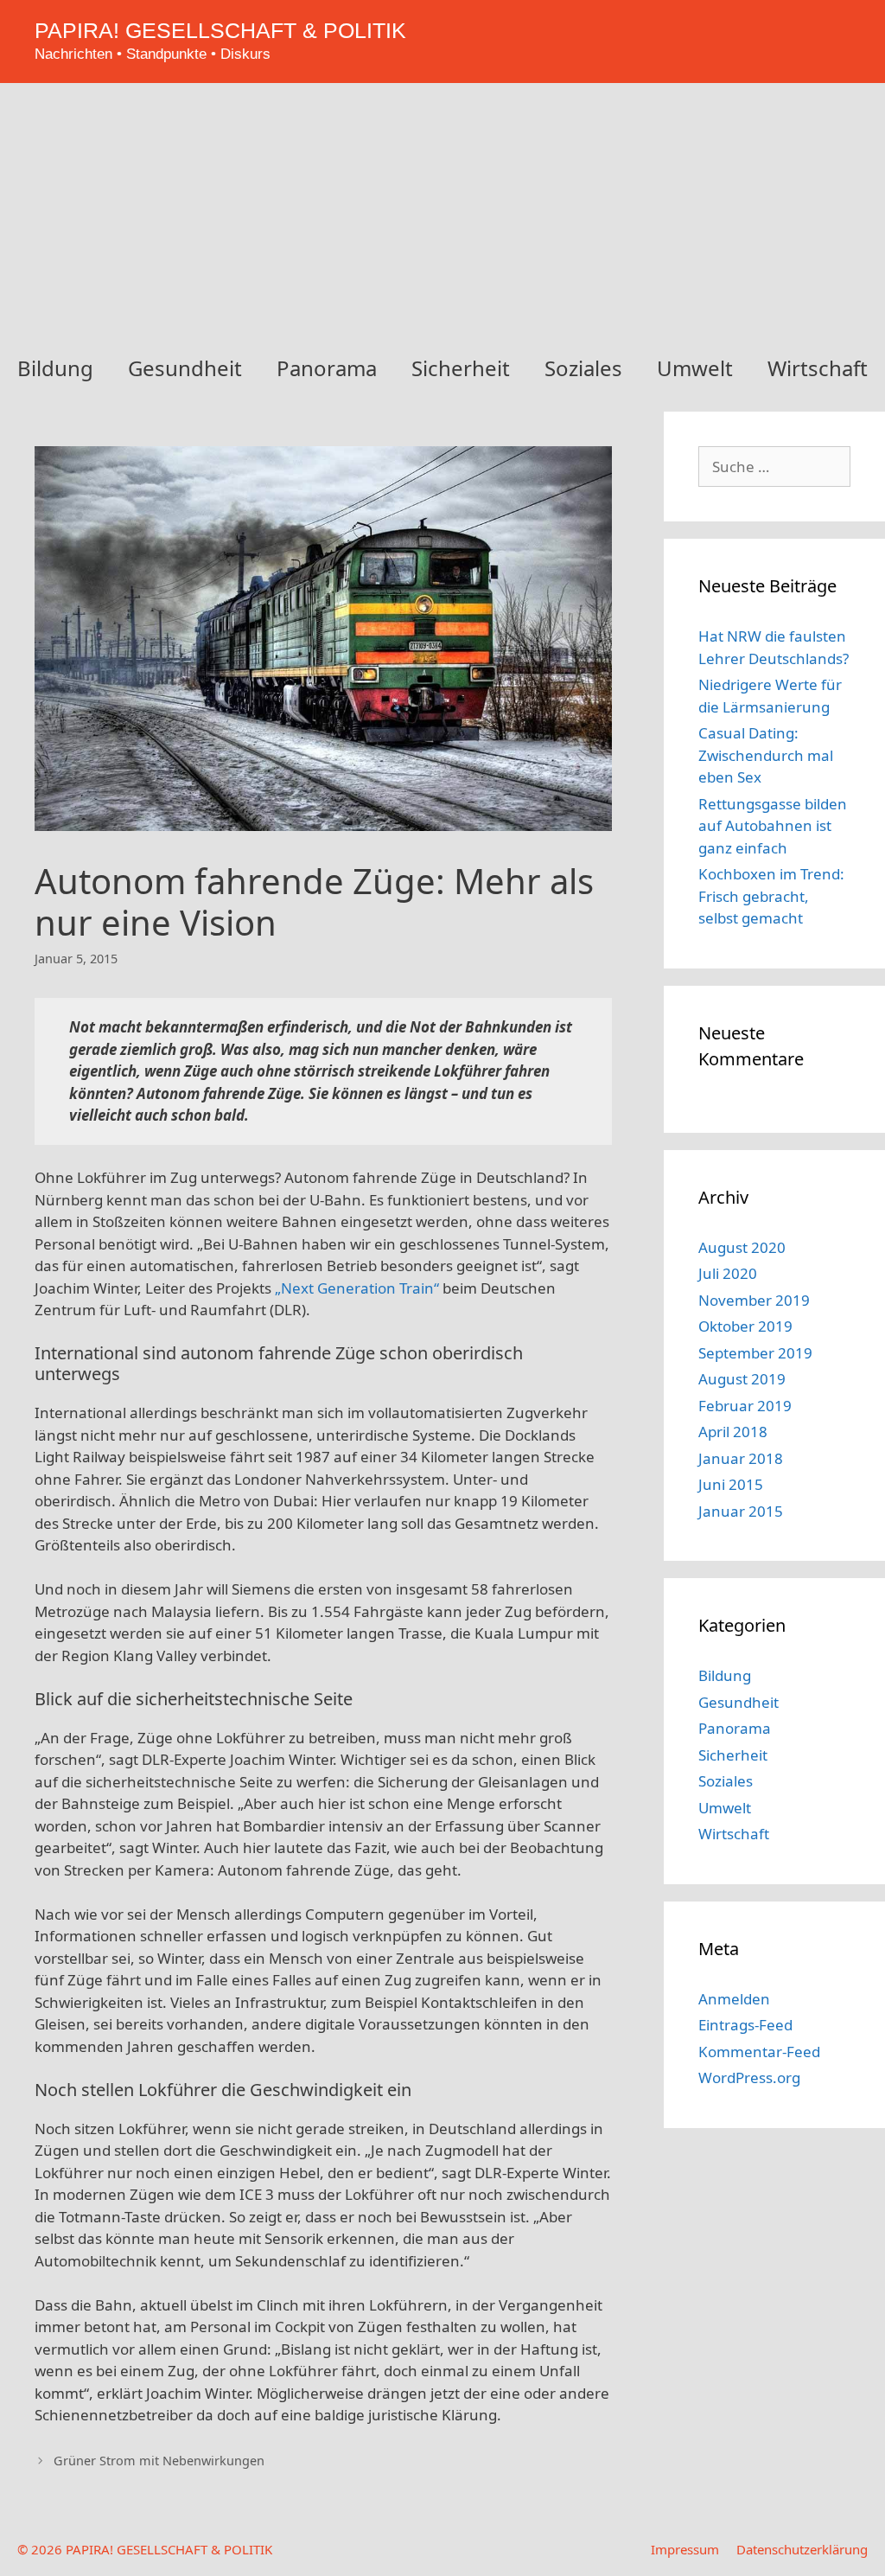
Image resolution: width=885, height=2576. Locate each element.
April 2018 (733, 1432)
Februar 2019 (745, 1406)
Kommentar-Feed (759, 2052)
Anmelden (734, 1999)
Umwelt (695, 368)
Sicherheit (461, 368)
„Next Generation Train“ (357, 1288)
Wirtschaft (818, 368)
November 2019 (754, 1300)
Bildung (55, 368)
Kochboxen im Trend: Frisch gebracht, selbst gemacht (771, 896)
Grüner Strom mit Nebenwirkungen (159, 2461)
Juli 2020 (728, 1273)
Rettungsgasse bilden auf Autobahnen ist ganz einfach (773, 826)
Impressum (685, 2549)
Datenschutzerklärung (802, 2549)
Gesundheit (185, 368)
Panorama (327, 368)
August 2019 (742, 1379)
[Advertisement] (442, 213)
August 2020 (742, 1247)
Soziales (583, 368)
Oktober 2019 (745, 1326)
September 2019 (755, 1353)
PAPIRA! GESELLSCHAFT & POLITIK (220, 30)
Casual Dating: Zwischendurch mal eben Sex (766, 755)
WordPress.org (749, 2077)
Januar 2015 (741, 1511)
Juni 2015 (731, 1484)
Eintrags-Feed (745, 2025)
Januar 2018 (741, 1458)
